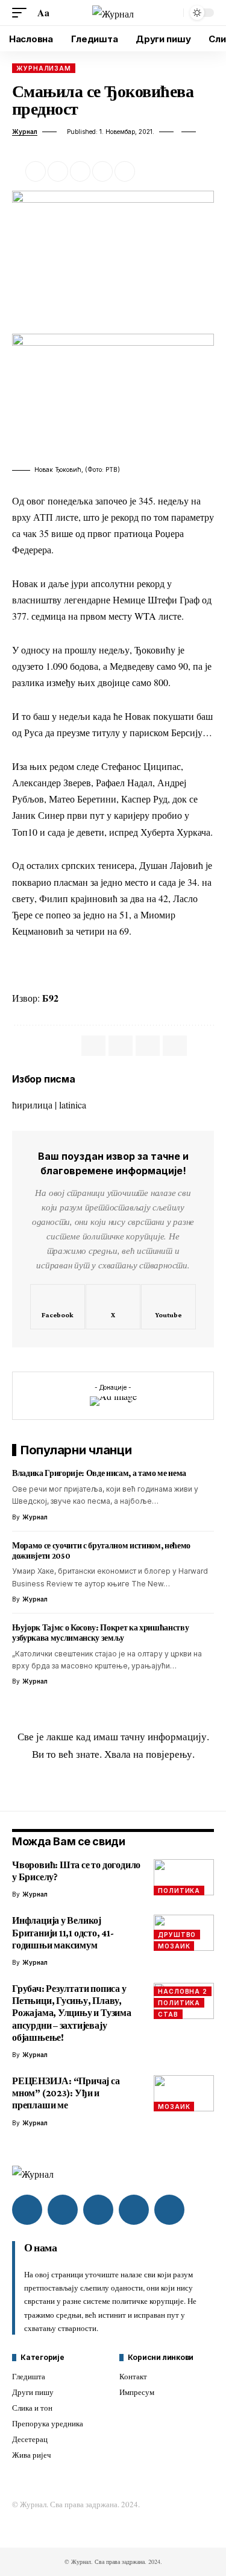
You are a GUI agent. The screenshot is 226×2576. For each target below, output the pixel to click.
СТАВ (168, 2014)
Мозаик (174, 1946)
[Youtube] (168, 1307)
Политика (179, 1891)
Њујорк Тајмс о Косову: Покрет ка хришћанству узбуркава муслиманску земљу (100, 1633)
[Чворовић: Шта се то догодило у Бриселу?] (184, 1877)
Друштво (177, 1935)
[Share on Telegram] (148, 1046)
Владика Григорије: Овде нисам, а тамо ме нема (99, 1473)
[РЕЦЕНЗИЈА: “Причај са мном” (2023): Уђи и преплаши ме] (184, 2093)
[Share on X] (58, 171)
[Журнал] (113, 13)
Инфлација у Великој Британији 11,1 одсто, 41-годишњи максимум (63, 1932)
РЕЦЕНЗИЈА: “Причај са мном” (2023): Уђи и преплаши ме (66, 2093)
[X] (113, 1307)
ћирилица (32, 1105)
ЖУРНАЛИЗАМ (44, 68)
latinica (73, 1105)
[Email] (80, 171)
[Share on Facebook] (36, 171)
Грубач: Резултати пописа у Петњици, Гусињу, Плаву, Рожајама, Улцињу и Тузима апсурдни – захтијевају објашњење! (72, 2013)
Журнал (25, 132)
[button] (22, 12)
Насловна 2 (183, 1991)
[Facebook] (58, 1307)
